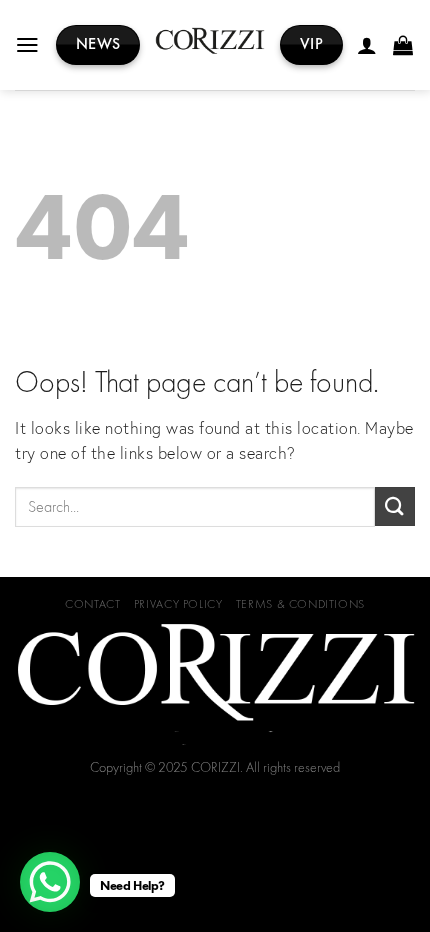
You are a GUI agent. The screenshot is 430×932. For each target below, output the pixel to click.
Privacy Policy (178, 604)
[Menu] (28, 45)
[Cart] (404, 45)
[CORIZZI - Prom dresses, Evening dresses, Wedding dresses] (210, 45)
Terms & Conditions (300, 604)
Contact (92, 604)
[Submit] (395, 506)
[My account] (368, 45)
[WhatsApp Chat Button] (50, 882)
